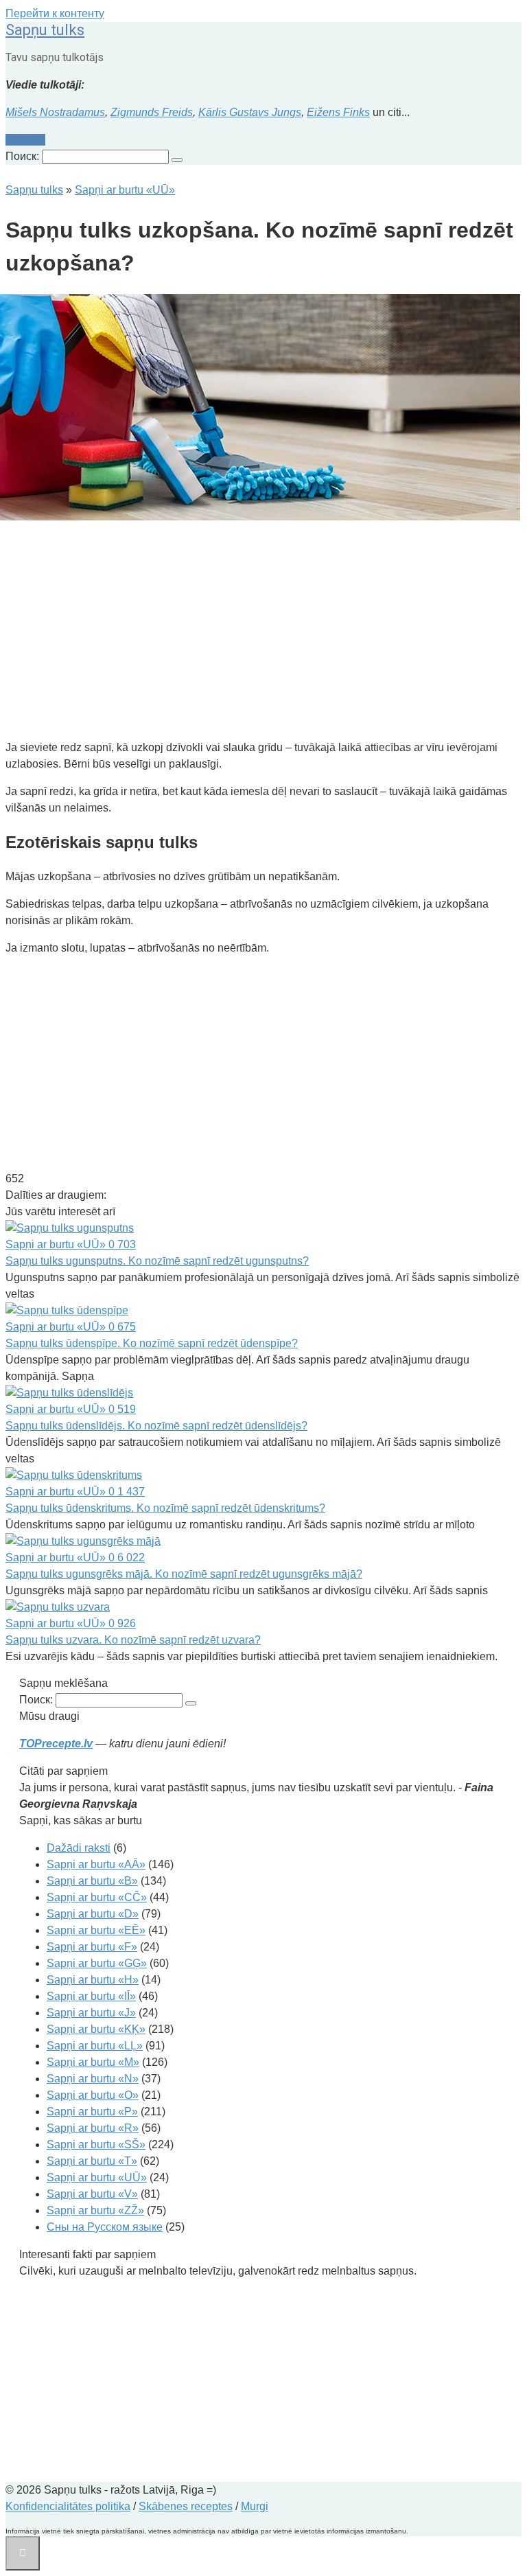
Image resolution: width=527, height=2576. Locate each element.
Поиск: (24, 156)
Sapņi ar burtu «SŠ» (96, 2144)
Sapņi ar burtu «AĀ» (96, 1864)
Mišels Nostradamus (55, 112)
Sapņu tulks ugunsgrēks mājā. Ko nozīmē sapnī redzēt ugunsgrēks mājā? (184, 1574)
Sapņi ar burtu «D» (93, 1914)
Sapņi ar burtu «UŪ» (97, 2177)
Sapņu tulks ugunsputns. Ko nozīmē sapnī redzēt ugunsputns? (157, 1261)
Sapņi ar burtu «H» (93, 1980)
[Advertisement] (263, 632)
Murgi (255, 2506)
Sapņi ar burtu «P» (92, 2112)
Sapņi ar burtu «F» (92, 1947)
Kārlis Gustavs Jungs (250, 112)
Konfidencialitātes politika (68, 2506)
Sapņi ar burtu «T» (92, 2161)
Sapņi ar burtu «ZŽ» (95, 2210)
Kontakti (25, 140)
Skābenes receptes (186, 2506)
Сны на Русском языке (105, 2227)
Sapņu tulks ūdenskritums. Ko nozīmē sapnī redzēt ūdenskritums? (165, 1508)
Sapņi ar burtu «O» (93, 2095)
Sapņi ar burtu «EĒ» (96, 1930)
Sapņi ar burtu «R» (93, 2128)
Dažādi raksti (79, 1848)
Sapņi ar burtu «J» (91, 2013)
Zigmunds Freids (152, 112)
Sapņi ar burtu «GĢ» (97, 1963)
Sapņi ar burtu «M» (93, 2062)
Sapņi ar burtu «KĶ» (96, 2029)
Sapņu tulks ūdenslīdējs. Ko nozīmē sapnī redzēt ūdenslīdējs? (156, 1426)
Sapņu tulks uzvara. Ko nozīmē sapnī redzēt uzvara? (133, 1640)
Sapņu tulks (45, 30)
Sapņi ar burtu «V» (92, 2194)
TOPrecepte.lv (56, 1744)
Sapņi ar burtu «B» (92, 1881)
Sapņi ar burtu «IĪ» (91, 1996)
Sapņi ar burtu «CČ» (97, 1897)
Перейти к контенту (55, 13)
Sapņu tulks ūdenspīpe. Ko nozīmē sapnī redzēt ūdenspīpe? (152, 1343)
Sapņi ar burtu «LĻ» (95, 2046)
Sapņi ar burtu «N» (93, 2079)
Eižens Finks (338, 112)
